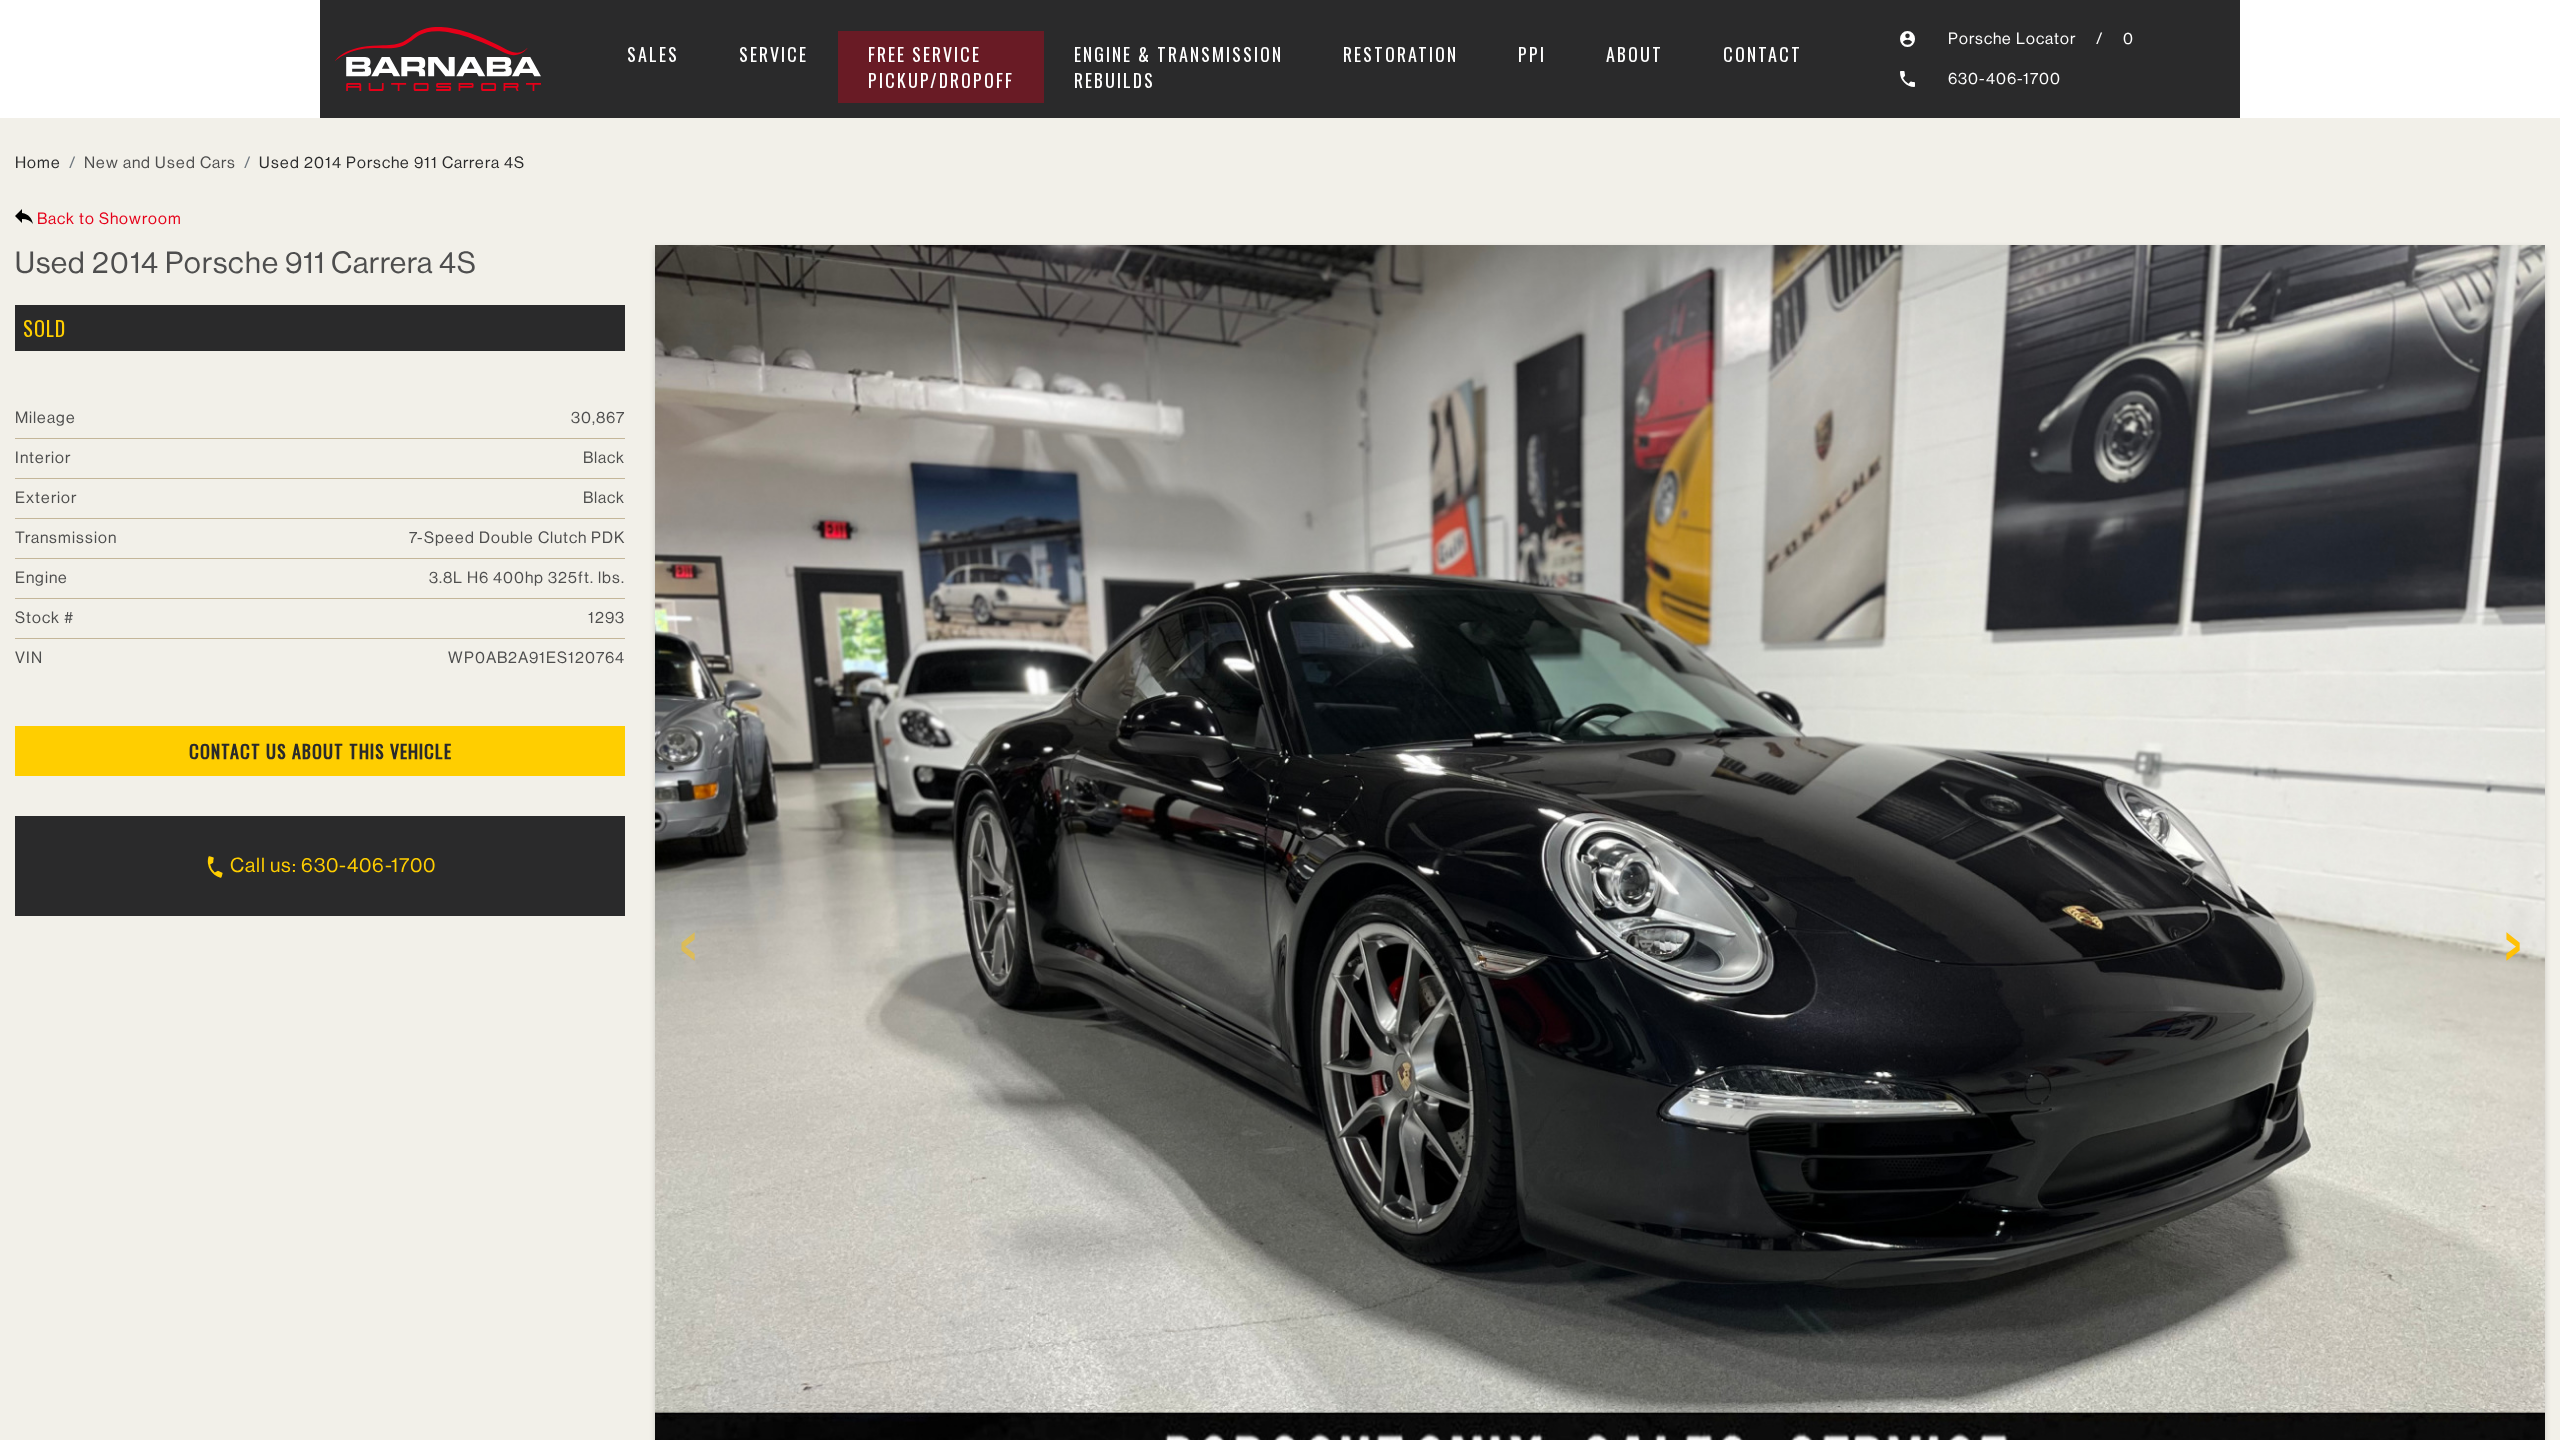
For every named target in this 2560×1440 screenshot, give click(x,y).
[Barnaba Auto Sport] (438, 59)
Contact (1762, 54)
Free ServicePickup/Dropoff (941, 67)
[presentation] (687, 953)
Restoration (1400, 54)
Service (773, 54)
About (1634, 54)
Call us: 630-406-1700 (331, 866)
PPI (1532, 54)
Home (38, 163)
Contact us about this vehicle (320, 751)
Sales (653, 54)
